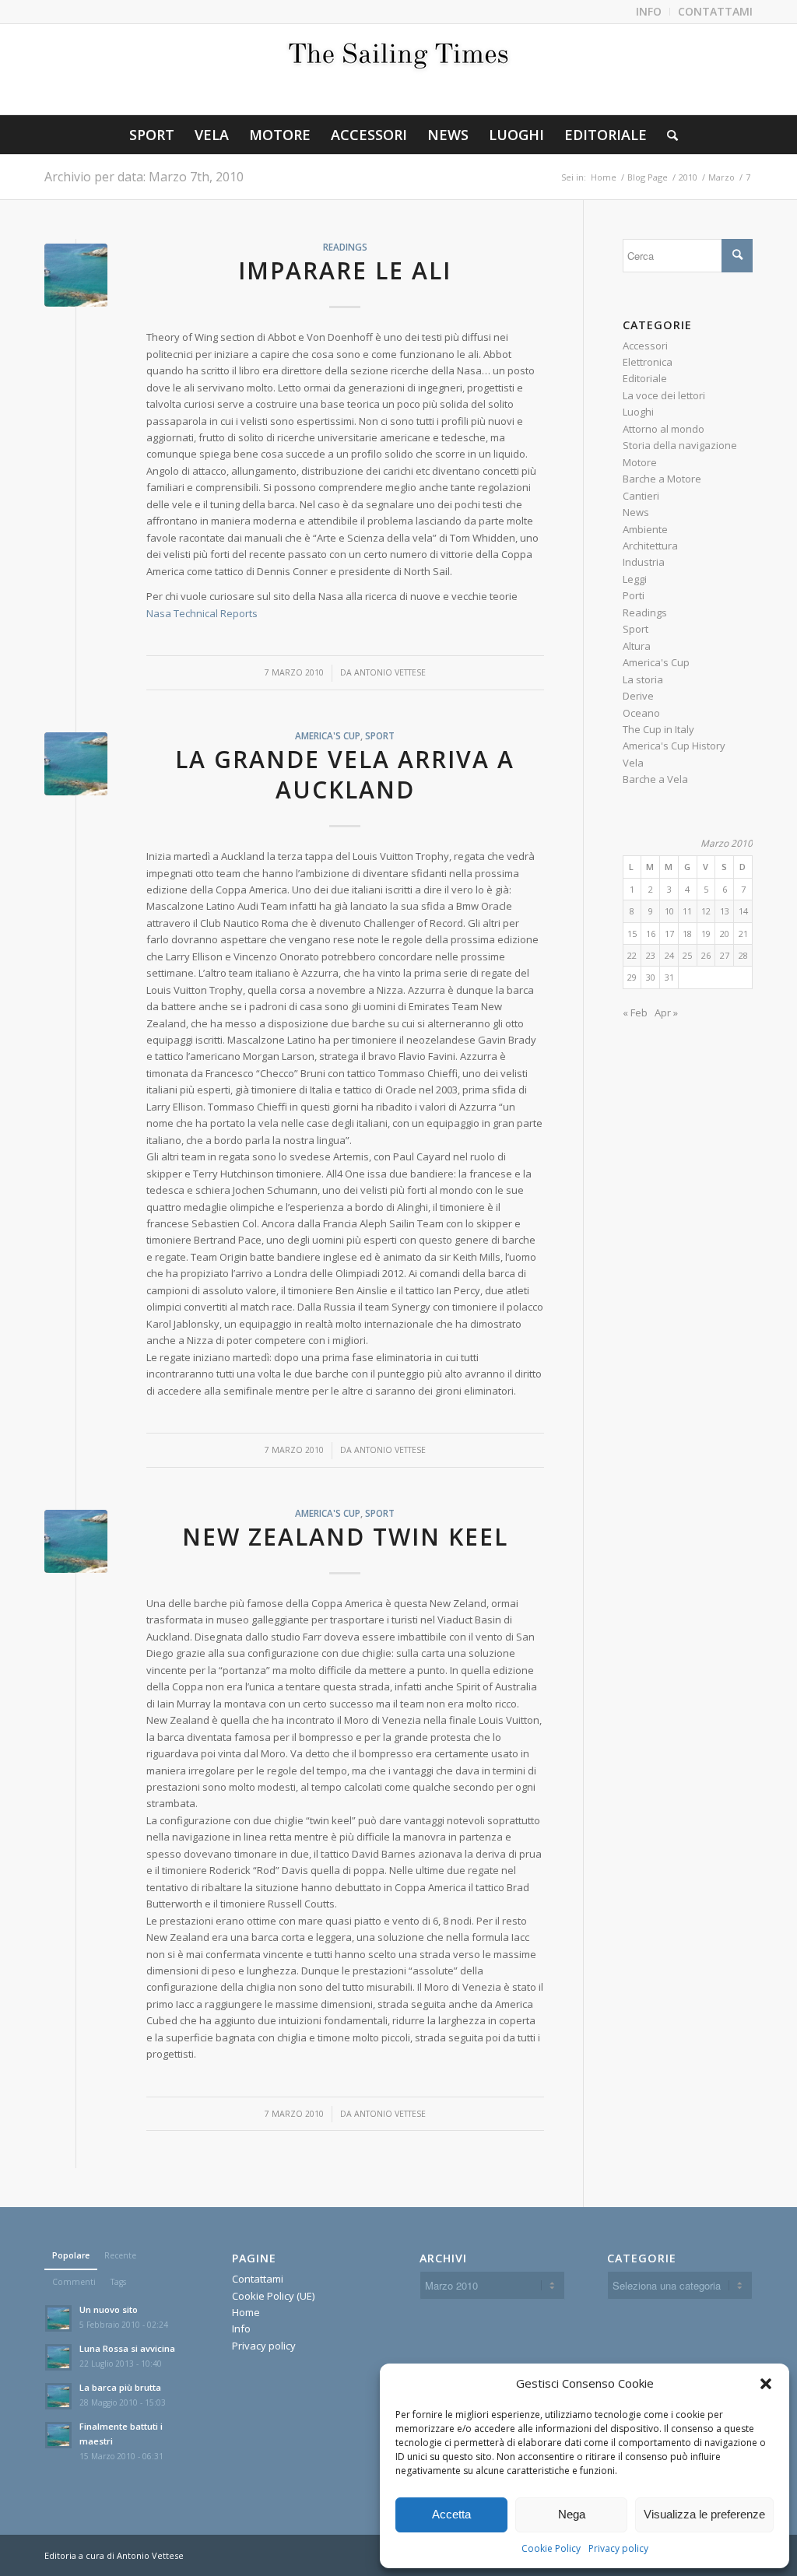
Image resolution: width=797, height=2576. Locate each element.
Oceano (641, 713)
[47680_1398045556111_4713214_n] (76, 275)
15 (632, 934)
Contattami (258, 2279)
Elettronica (648, 362)
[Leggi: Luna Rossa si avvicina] (58, 2357)
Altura (637, 646)
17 (669, 934)
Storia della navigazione (680, 445)
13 (725, 911)
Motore (640, 462)
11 (687, 911)
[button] (766, 2384)
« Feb (635, 1013)
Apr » (666, 1013)
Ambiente (645, 529)
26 (706, 955)
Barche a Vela (655, 779)
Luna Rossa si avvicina (127, 2348)
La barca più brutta (120, 2387)
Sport (380, 735)
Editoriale (645, 378)
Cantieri (641, 496)
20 (725, 934)
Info (241, 2329)
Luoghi (638, 412)
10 (669, 911)
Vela (633, 763)
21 (743, 934)
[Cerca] (667, 135)
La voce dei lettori (664, 395)
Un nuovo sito (109, 2309)
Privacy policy (618, 2548)
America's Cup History (674, 746)
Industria (644, 562)
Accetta (451, 2514)
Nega (572, 2514)
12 (706, 911)
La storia (643, 679)
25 (687, 955)
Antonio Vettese (390, 672)
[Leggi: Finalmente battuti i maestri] (58, 2435)
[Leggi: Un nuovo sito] (58, 2318)
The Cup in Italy (658, 729)
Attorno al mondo (664, 429)
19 (706, 934)
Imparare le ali (345, 270)
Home (246, 2312)
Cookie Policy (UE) (273, 2296)
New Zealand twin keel (345, 1537)
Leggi (635, 579)
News (636, 512)
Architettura (650, 546)
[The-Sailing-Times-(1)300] (398, 69)
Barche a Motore (662, 479)
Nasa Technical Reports (202, 613)
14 (743, 911)
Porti (634, 595)
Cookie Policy (551, 2548)
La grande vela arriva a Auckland (345, 774)
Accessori (645, 346)
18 (687, 934)
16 (651, 934)
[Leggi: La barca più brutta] (58, 2396)
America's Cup (328, 735)
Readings (345, 247)
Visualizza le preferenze (704, 2514)
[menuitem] (649, 12)
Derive (638, 696)
